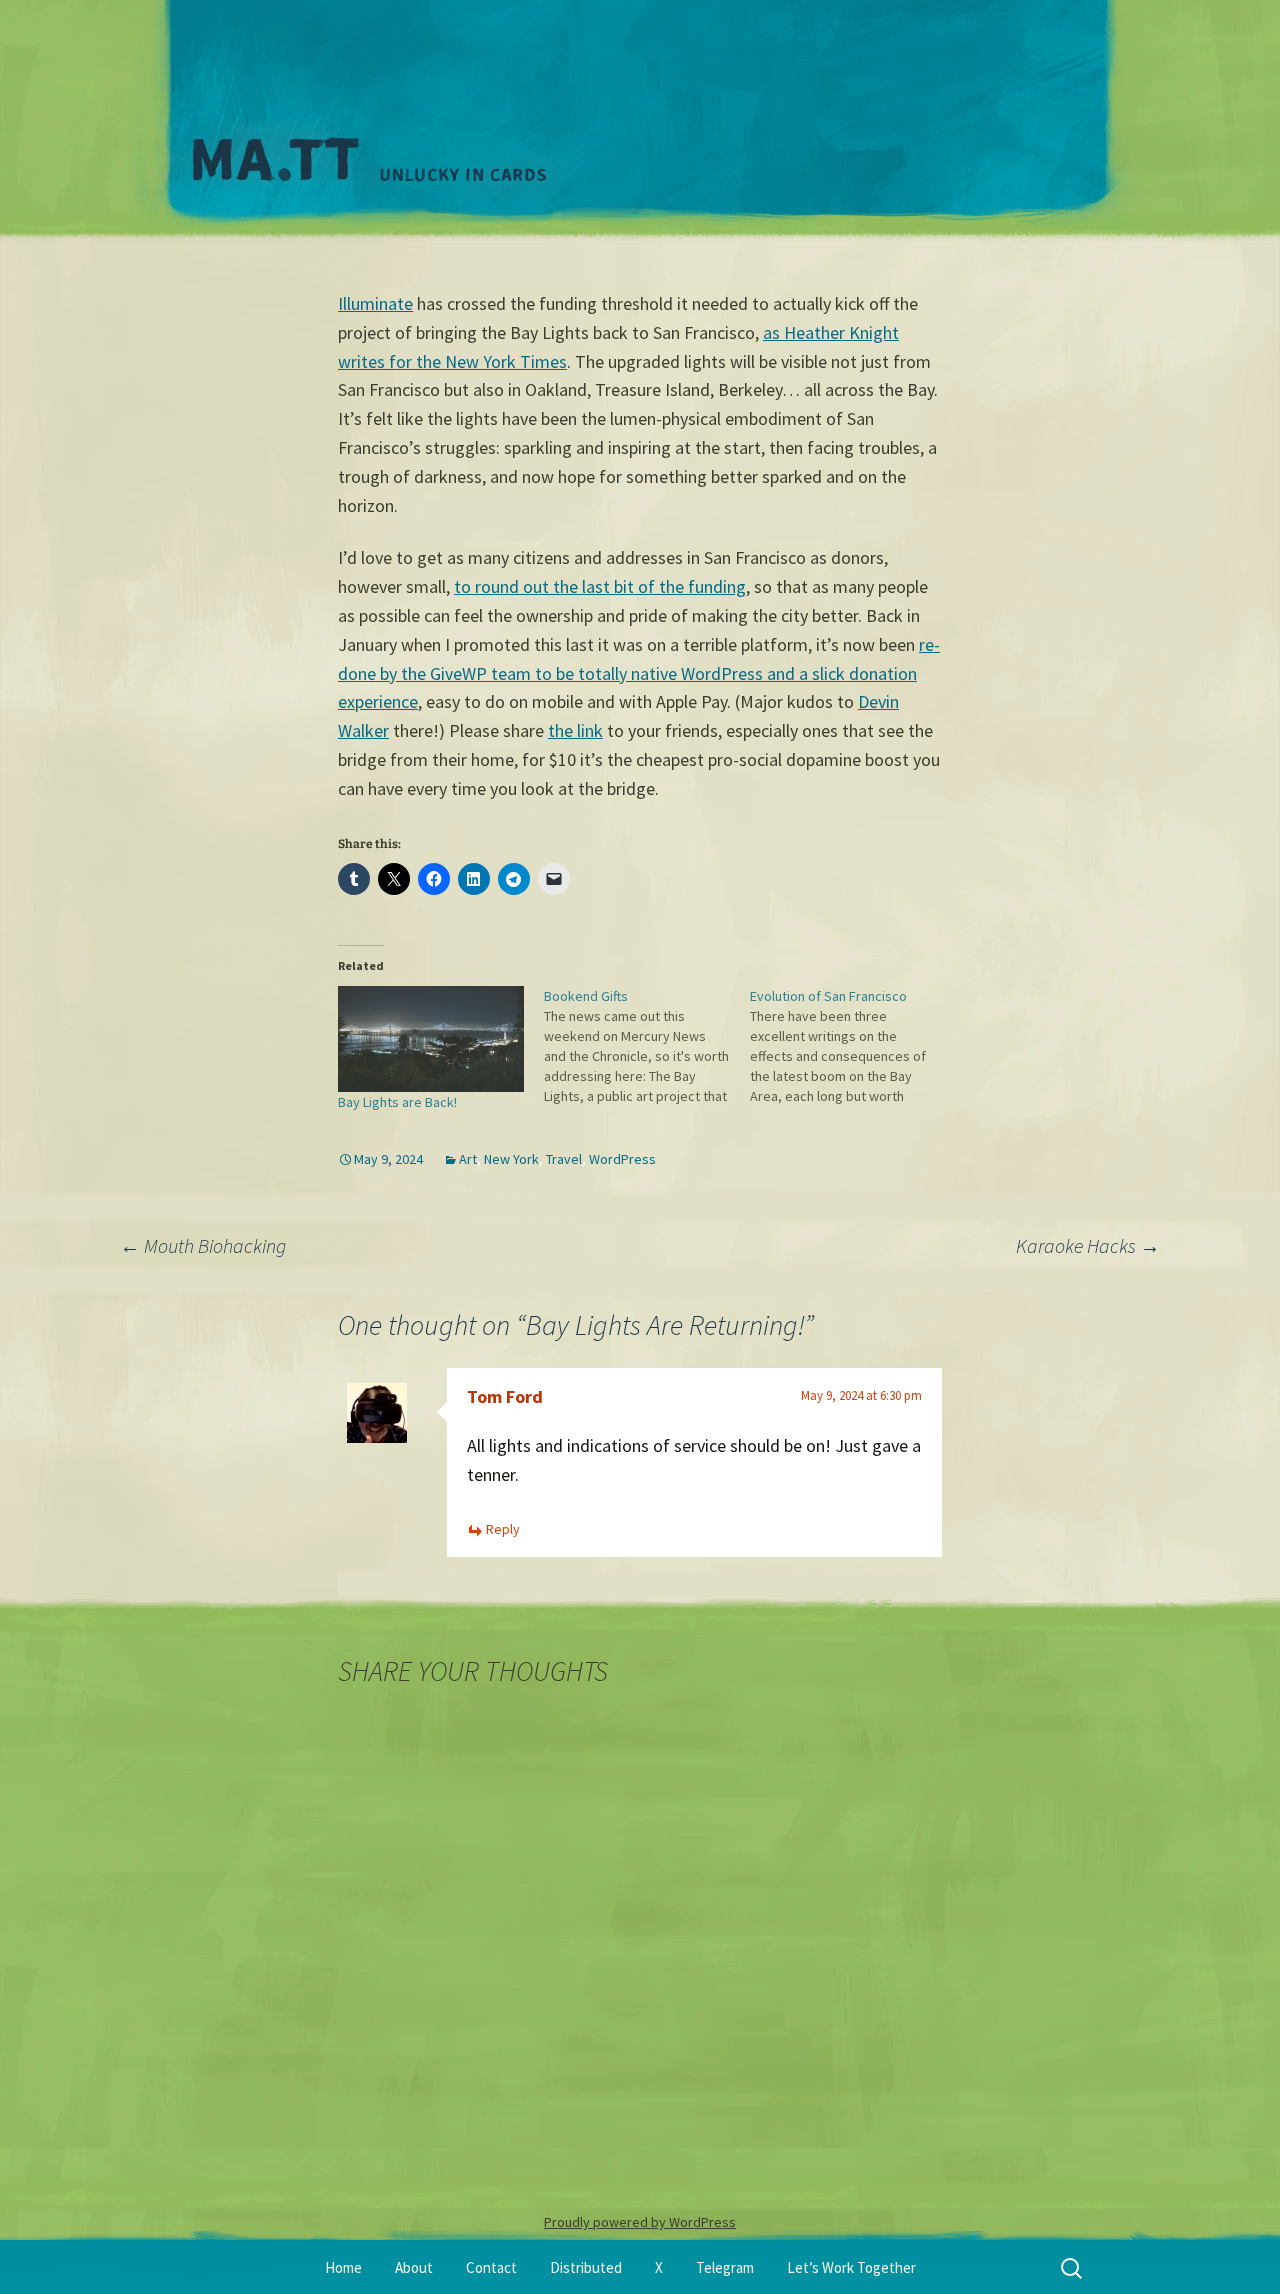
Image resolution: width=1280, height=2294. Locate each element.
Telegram (725, 2267)
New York (511, 1159)
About (414, 2267)
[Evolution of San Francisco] (853, 1046)
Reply (503, 1529)
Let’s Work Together (851, 2267)
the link (575, 730)
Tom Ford (505, 1396)
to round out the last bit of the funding (600, 586)
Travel (564, 1159)
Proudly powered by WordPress (640, 2222)
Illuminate (375, 303)
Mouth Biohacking (203, 1245)
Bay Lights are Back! (397, 1102)
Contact (491, 2267)
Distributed (586, 2267)
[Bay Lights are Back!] (431, 1039)
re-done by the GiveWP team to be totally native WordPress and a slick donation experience (639, 673)
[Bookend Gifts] (647, 1046)
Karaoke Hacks (1088, 1245)
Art (468, 1159)
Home (343, 2267)
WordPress (622, 1159)
